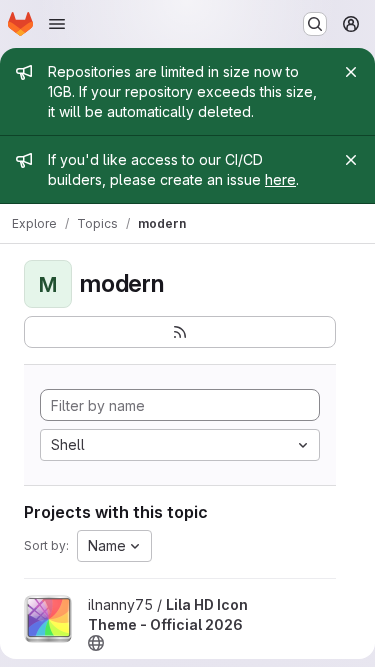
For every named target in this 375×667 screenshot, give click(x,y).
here (280, 179)
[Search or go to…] (315, 24)
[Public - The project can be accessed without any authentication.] (96, 643)
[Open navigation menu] (57, 24)
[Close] (351, 72)
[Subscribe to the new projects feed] (180, 332)
